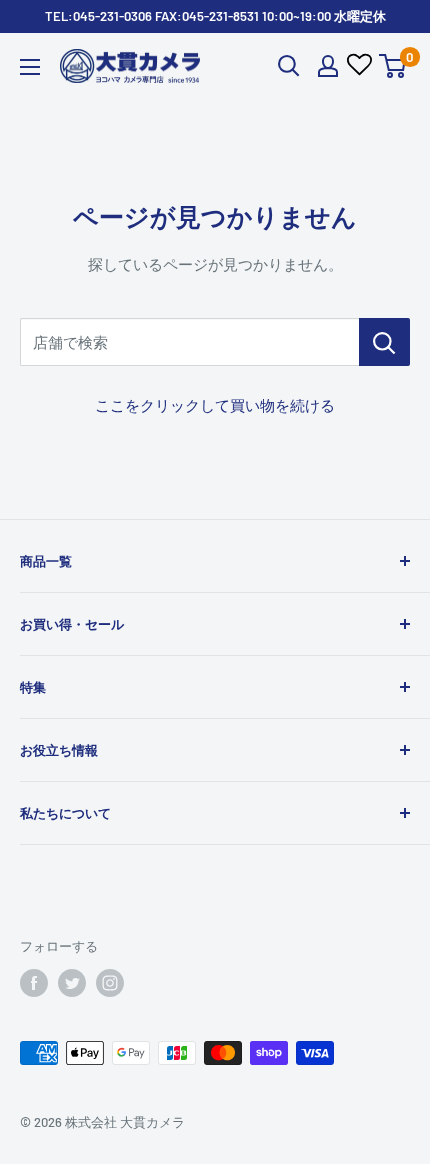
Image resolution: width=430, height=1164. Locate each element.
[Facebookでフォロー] (34, 983)
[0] (393, 66)
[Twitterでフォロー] (72, 983)
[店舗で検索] (384, 342)
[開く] (289, 66)
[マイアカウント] (328, 66)
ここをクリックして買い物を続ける (215, 405)
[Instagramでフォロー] (110, 983)
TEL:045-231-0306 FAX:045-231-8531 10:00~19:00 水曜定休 (215, 16)
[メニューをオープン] (30, 67)
